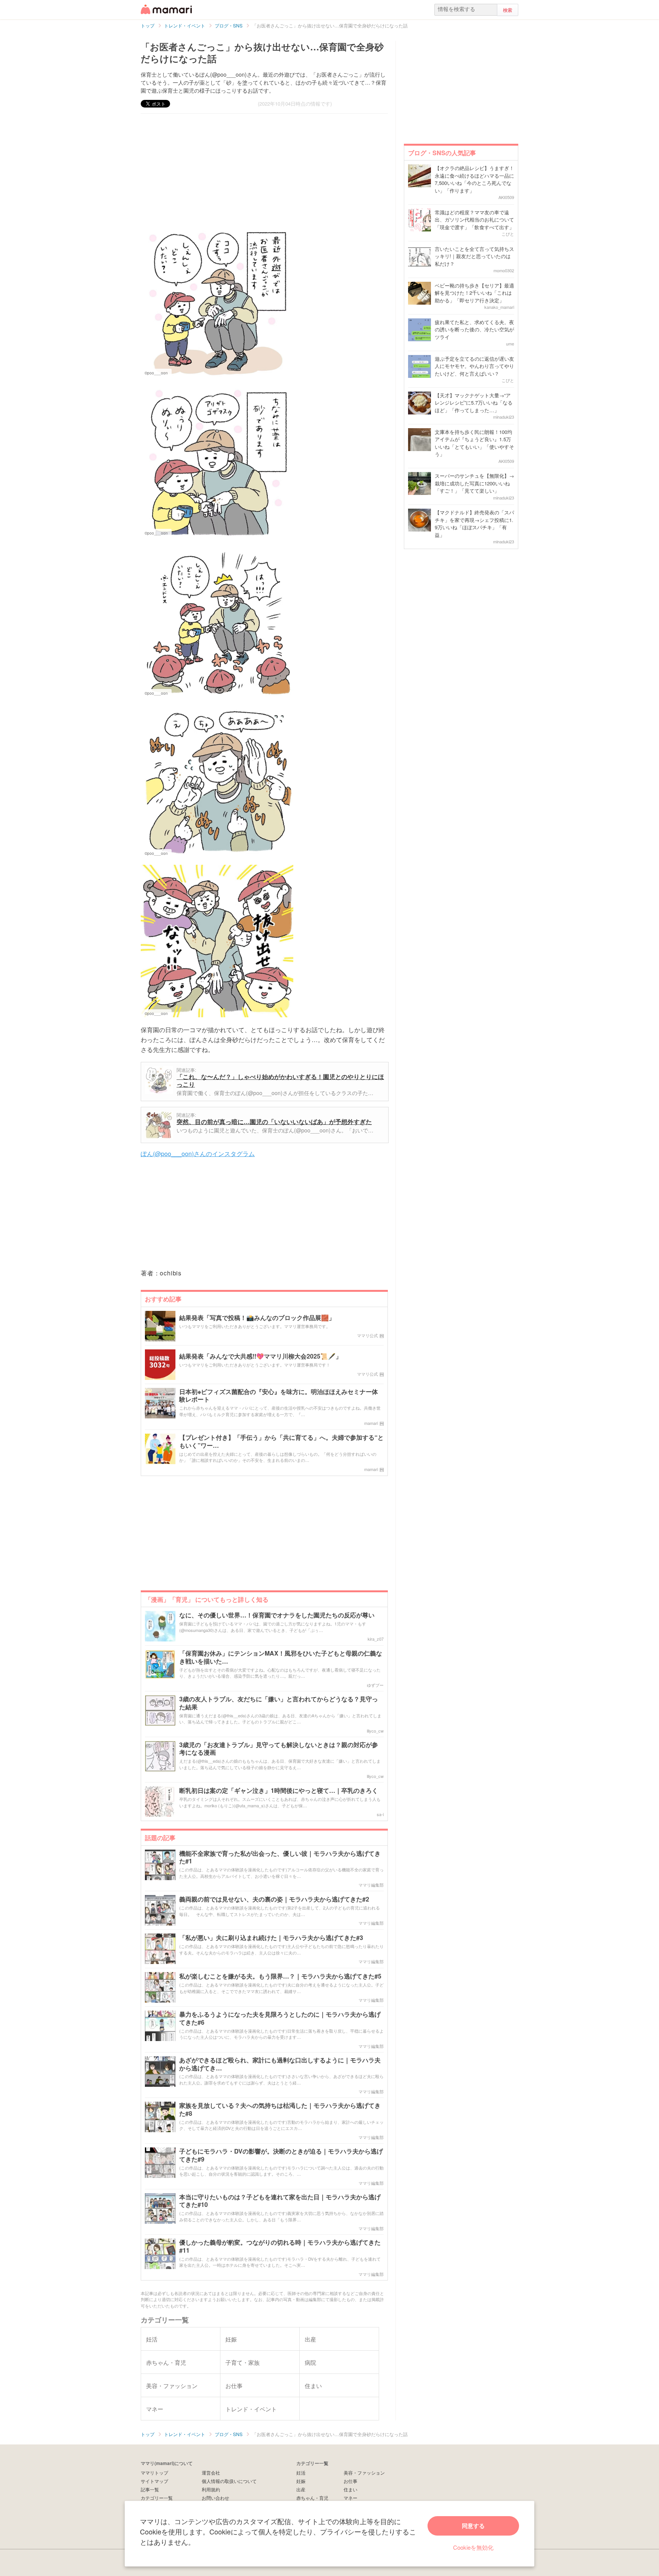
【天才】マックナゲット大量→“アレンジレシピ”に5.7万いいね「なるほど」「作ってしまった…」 (474, 403)
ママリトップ (154, 2472)
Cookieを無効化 (473, 2547)
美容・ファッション (364, 2472)
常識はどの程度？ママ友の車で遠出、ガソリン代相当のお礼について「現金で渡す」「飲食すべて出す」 (474, 220)
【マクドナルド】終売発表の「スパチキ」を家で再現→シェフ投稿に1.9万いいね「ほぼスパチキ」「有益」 (474, 524)
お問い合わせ (215, 2498)
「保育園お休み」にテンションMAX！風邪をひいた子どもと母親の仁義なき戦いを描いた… (281, 1657)
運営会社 (211, 2472)
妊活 (301, 2472)
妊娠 (301, 2481)
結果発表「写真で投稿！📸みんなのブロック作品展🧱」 (257, 1318)
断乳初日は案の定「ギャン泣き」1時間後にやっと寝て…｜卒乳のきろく (279, 1791)
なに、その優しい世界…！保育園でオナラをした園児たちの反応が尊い (277, 1615)
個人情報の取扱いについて (229, 2481)
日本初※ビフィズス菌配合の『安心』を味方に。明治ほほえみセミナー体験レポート (279, 1396)
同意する (473, 2526)
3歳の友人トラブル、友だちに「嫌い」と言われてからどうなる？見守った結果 (279, 1703)
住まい (350, 2489)
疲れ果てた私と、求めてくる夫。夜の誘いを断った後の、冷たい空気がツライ (474, 329)
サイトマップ (154, 2481)
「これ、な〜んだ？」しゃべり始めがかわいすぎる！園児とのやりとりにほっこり (280, 1080)
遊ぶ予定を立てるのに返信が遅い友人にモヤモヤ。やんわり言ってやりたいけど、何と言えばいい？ (474, 366)
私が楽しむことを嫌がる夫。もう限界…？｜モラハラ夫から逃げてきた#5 (280, 1976)
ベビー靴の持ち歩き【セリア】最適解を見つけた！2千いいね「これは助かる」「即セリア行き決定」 (474, 293)
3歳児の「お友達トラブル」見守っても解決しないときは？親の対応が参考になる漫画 (279, 1749)
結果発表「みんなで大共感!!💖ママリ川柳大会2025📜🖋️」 (260, 1356)
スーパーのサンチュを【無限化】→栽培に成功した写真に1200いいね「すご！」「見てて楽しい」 (474, 483)
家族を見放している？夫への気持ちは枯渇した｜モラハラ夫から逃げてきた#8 (280, 2110)
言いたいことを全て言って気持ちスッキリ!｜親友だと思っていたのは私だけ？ (474, 256)
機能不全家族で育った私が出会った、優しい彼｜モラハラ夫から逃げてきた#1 (280, 1858)
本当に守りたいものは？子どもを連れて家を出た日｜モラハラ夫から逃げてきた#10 (280, 2201)
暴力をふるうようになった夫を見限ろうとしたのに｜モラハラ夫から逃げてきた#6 (280, 2019)
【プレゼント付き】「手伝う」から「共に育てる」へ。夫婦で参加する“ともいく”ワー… (281, 1442)
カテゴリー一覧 (157, 2498)
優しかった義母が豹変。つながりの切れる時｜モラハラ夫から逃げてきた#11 (280, 2247)
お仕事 (350, 2481)
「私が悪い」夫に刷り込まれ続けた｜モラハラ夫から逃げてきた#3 (271, 1938)
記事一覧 (150, 2489)
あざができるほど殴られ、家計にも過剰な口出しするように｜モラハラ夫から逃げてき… (280, 2064)
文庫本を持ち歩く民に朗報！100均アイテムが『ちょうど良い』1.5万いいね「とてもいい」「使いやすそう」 (474, 443)
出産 (301, 2489)
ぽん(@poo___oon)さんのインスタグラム (198, 1154)
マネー (350, 2498)
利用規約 (211, 2489)
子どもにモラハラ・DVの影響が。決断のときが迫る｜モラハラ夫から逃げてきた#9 (281, 2155)
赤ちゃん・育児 (312, 2498)
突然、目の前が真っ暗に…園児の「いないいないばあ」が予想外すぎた (274, 1122)
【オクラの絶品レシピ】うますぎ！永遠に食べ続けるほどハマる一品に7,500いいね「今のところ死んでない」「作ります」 (474, 179)
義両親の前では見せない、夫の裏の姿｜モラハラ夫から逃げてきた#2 (274, 1899)
